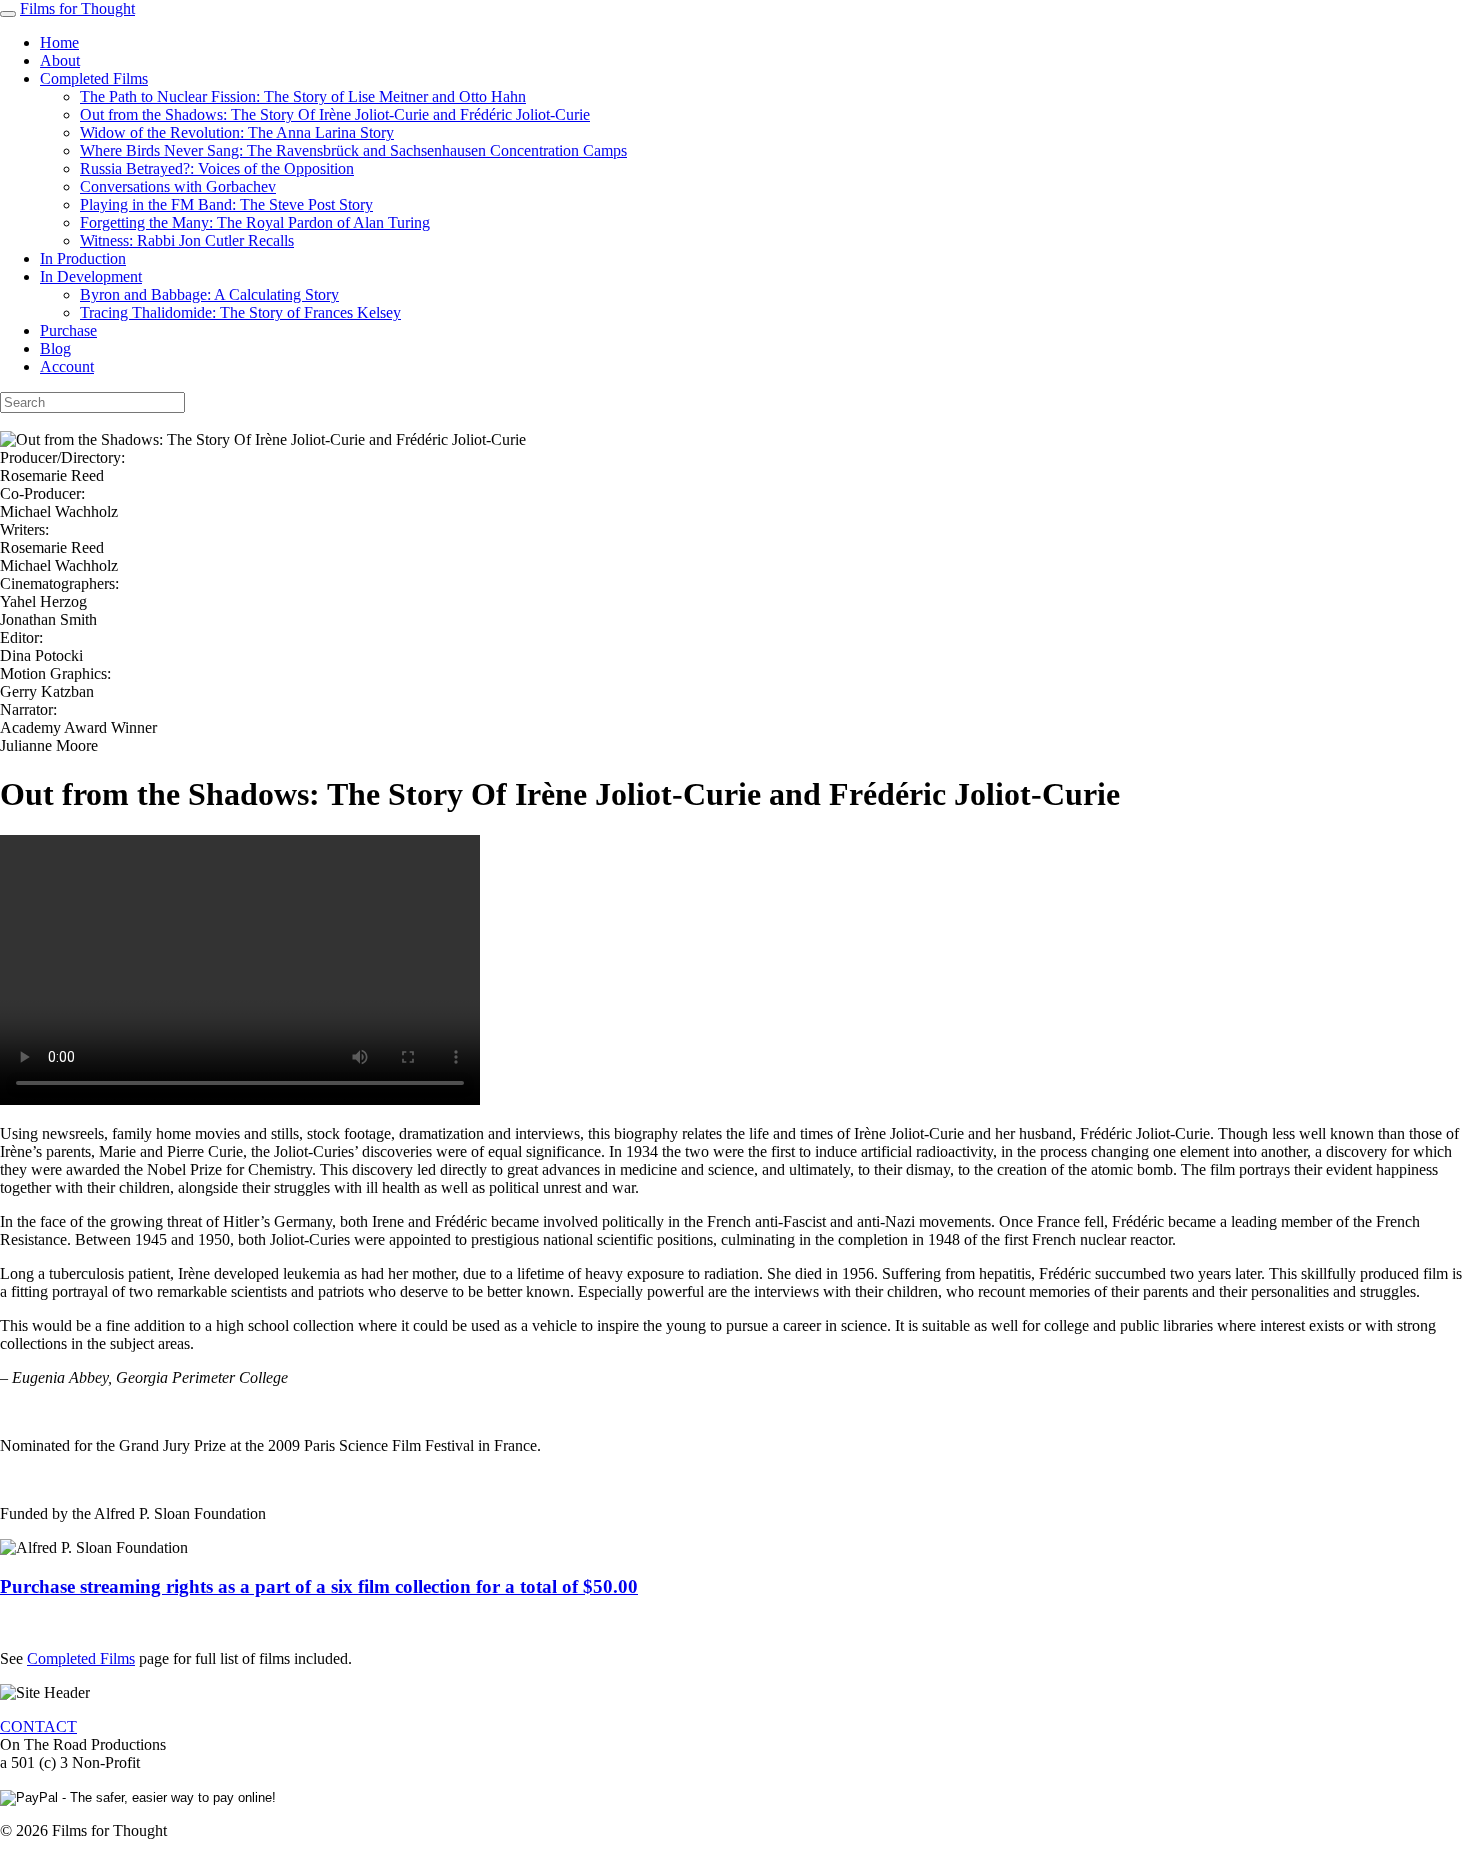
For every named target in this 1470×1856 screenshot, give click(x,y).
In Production (83, 258)
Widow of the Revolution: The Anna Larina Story (237, 132)
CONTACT (38, 1726)
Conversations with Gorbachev (178, 186)
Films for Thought (77, 8)
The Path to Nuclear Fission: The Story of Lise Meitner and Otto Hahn (303, 96)
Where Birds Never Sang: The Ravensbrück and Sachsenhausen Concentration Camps (353, 150)
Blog (55, 348)
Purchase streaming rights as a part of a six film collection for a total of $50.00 (319, 1586)
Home (59, 42)
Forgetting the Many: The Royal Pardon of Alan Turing (255, 222)
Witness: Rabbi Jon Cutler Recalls (187, 240)
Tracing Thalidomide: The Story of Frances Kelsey (240, 312)
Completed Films (94, 78)
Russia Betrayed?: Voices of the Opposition (217, 168)
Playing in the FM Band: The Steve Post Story (226, 204)
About (60, 60)
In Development (91, 276)
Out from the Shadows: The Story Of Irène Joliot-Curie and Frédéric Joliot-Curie (335, 114)
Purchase (68, 330)
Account (67, 366)
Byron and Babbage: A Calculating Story (209, 294)
